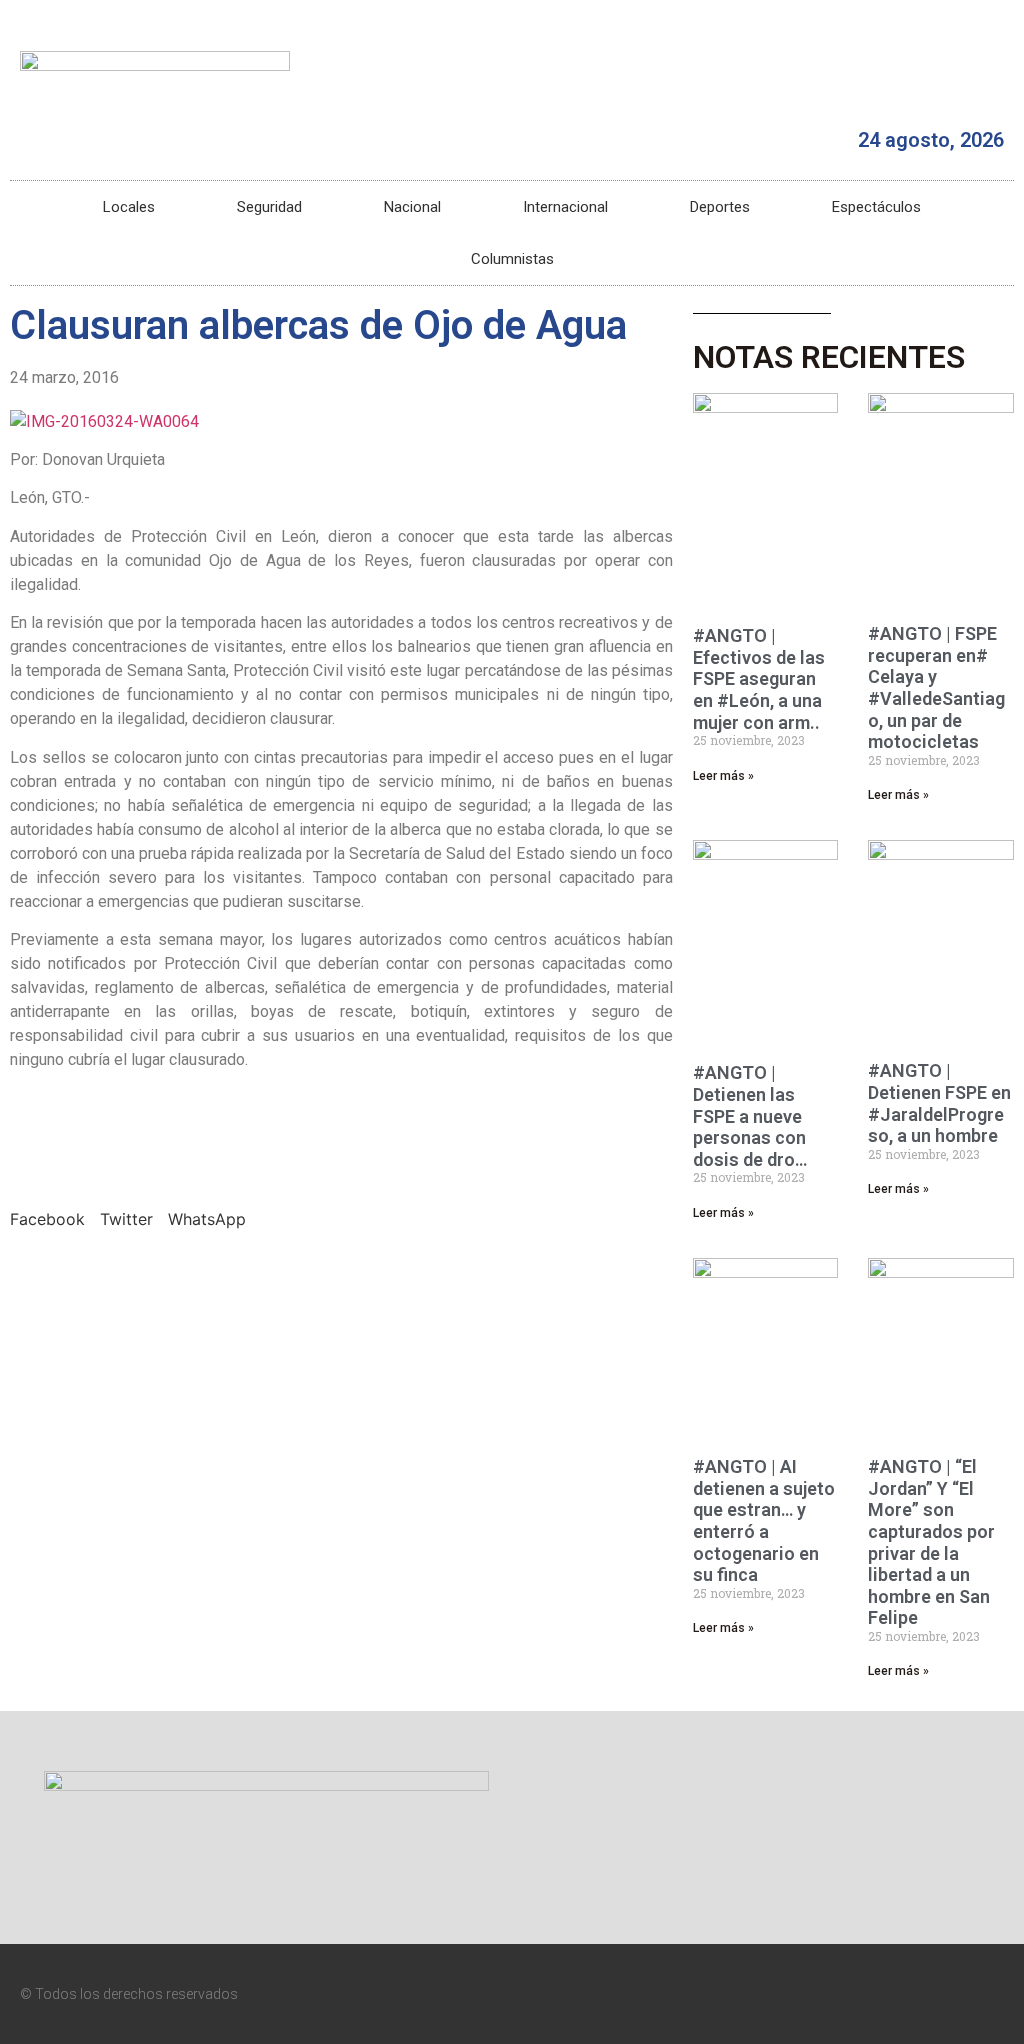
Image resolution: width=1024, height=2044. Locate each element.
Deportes (720, 207)
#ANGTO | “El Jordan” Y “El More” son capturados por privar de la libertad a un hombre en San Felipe (931, 1542)
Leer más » (723, 776)
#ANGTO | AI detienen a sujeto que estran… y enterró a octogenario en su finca (764, 1520)
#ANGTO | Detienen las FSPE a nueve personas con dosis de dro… (750, 1115)
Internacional (565, 207)
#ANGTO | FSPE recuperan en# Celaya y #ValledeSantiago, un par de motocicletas (936, 687)
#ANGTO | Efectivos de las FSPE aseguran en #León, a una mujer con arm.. (759, 678)
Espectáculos (876, 207)
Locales (129, 207)
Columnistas (512, 259)
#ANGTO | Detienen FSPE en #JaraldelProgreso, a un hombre (939, 1103)
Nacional (412, 207)
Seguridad (269, 207)
